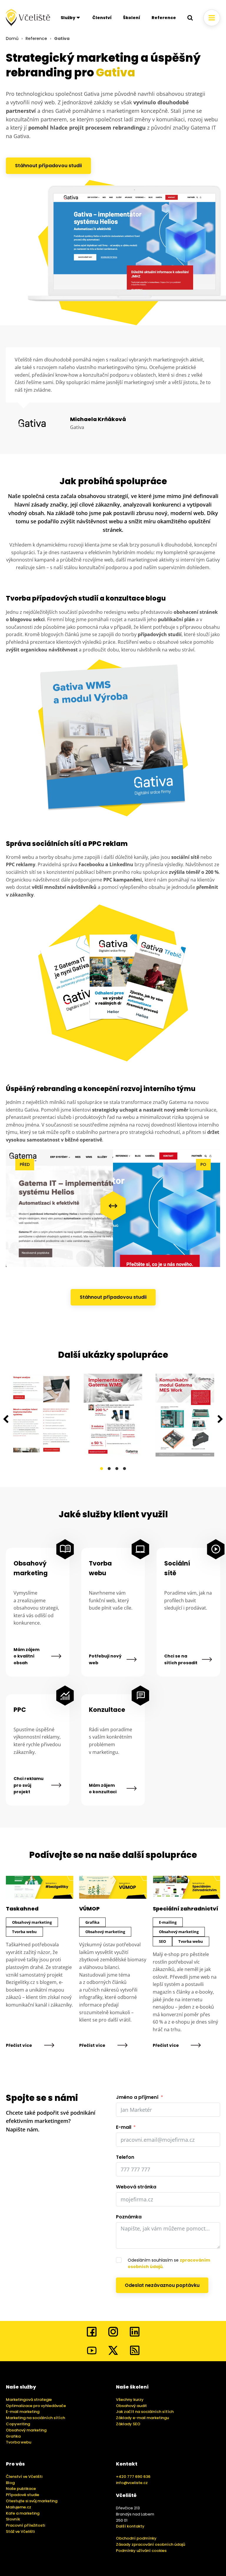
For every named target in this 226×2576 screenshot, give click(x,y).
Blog (10, 2483)
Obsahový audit (131, 2406)
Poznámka (129, 2217)
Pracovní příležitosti (25, 2525)
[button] (6, 1419)
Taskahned (22, 1909)
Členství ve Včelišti (24, 2477)
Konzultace (106, 1710)
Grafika (13, 2436)
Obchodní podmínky (136, 2538)
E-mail (124, 2127)
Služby (68, 18)
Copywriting (18, 2424)
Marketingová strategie (29, 2400)
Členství (102, 18)
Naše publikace (21, 2489)
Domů (12, 38)
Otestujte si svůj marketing (32, 2501)
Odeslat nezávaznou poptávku (162, 2285)
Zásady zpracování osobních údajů (151, 2544)
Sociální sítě (177, 1568)
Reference (164, 18)
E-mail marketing (23, 2412)
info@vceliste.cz (132, 2483)
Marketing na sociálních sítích (35, 2418)
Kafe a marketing (23, 2513)
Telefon (125, 2157)
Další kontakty (130, 2526)
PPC (20, 1710)
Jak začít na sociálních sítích (145, 2412)
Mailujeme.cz (19, 2507)
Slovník (13, 2519)
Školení (132, 18)
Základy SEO (128, 2424)
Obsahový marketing (30, 1568)
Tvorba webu (100, 1568)
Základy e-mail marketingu (142, 2418)
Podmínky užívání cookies (141, 2551)
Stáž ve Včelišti (20, 2531)
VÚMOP (89, 1909)
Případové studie (23, 2495)
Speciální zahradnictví (186, 1909)
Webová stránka (136, 2187)
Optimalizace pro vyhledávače (36, 2406)
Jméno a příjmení (137, 2097)
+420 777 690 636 (133, 2477)
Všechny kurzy (130, 2400)
